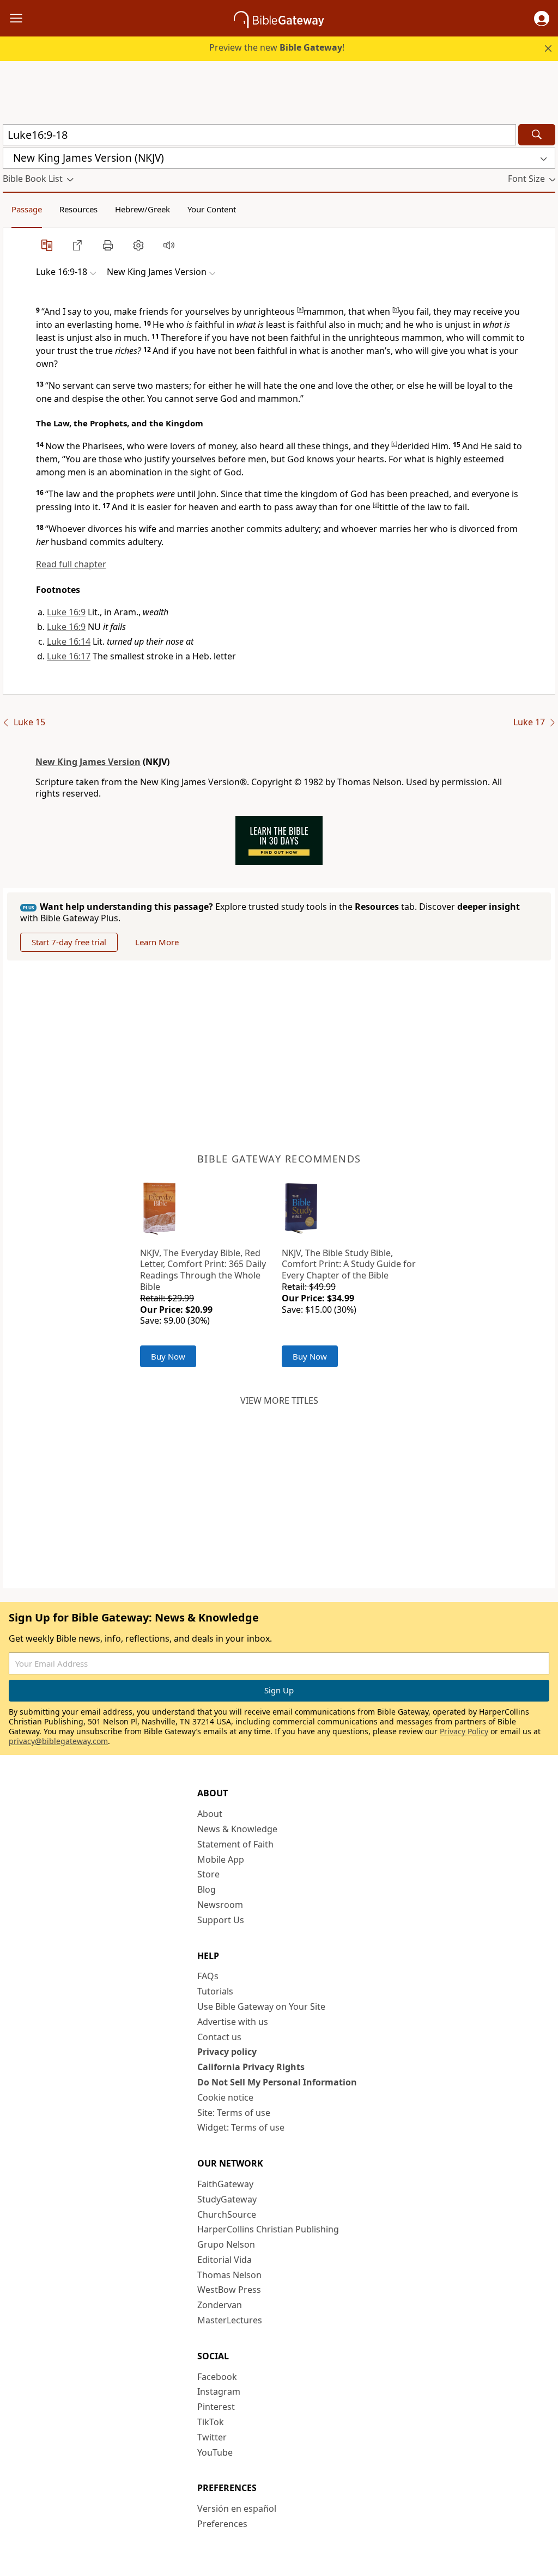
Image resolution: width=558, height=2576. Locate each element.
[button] (542, 19)
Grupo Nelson (226, 2244)
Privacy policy (227, 2052)
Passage (27, 209)
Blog (207, 1889)
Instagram (219, 2391)
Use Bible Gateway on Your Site (261, 2006)
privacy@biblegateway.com (58, 1741)
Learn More (157, 942)
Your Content (212, 209)
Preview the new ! (277, 47)
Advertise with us (233, 2022)
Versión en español (237, 2508)
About (210, 1814)
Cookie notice (225, 2097)
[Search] (537, 135)
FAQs (208, 1976)
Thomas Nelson (229, 2275)
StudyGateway (227, 2199)
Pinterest (216, 2407)
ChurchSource (227, 2214)
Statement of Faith (235, 1844)
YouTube (215, 2452)
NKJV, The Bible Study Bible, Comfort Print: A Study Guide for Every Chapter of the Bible (349, 1264)
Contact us (219, 2037)
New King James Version (88, 762)
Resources (78, 209)
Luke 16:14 (69, 641)
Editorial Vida (225, 2260)
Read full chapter (71, 564)
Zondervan (220, 2305)
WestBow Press (229, 2290)
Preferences (222, 2524)
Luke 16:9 (66, 612)
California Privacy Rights (251, 2067)
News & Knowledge (237, 1829)
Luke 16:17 (69, 656)
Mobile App (221, 1859)
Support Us (221, 1920)
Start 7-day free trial (69, 942)
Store (208, 1874)
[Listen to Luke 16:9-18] (169, 245)
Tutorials (215, 1991)
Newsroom (220, 1905)
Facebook (217, 2377)
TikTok (211, 2422)
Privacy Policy (464, 1731)
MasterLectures (230, 2320)
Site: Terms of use (234, 2113)
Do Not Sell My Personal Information (277, 2082)
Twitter (212, 2437)
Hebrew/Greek (142, 209)
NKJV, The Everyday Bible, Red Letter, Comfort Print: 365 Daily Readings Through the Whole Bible (203, 1270)
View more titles (279, 1400)
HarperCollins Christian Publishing (268, 2229)
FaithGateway (225, 2184)
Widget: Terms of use (241, 2127)
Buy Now (168, 1356)
